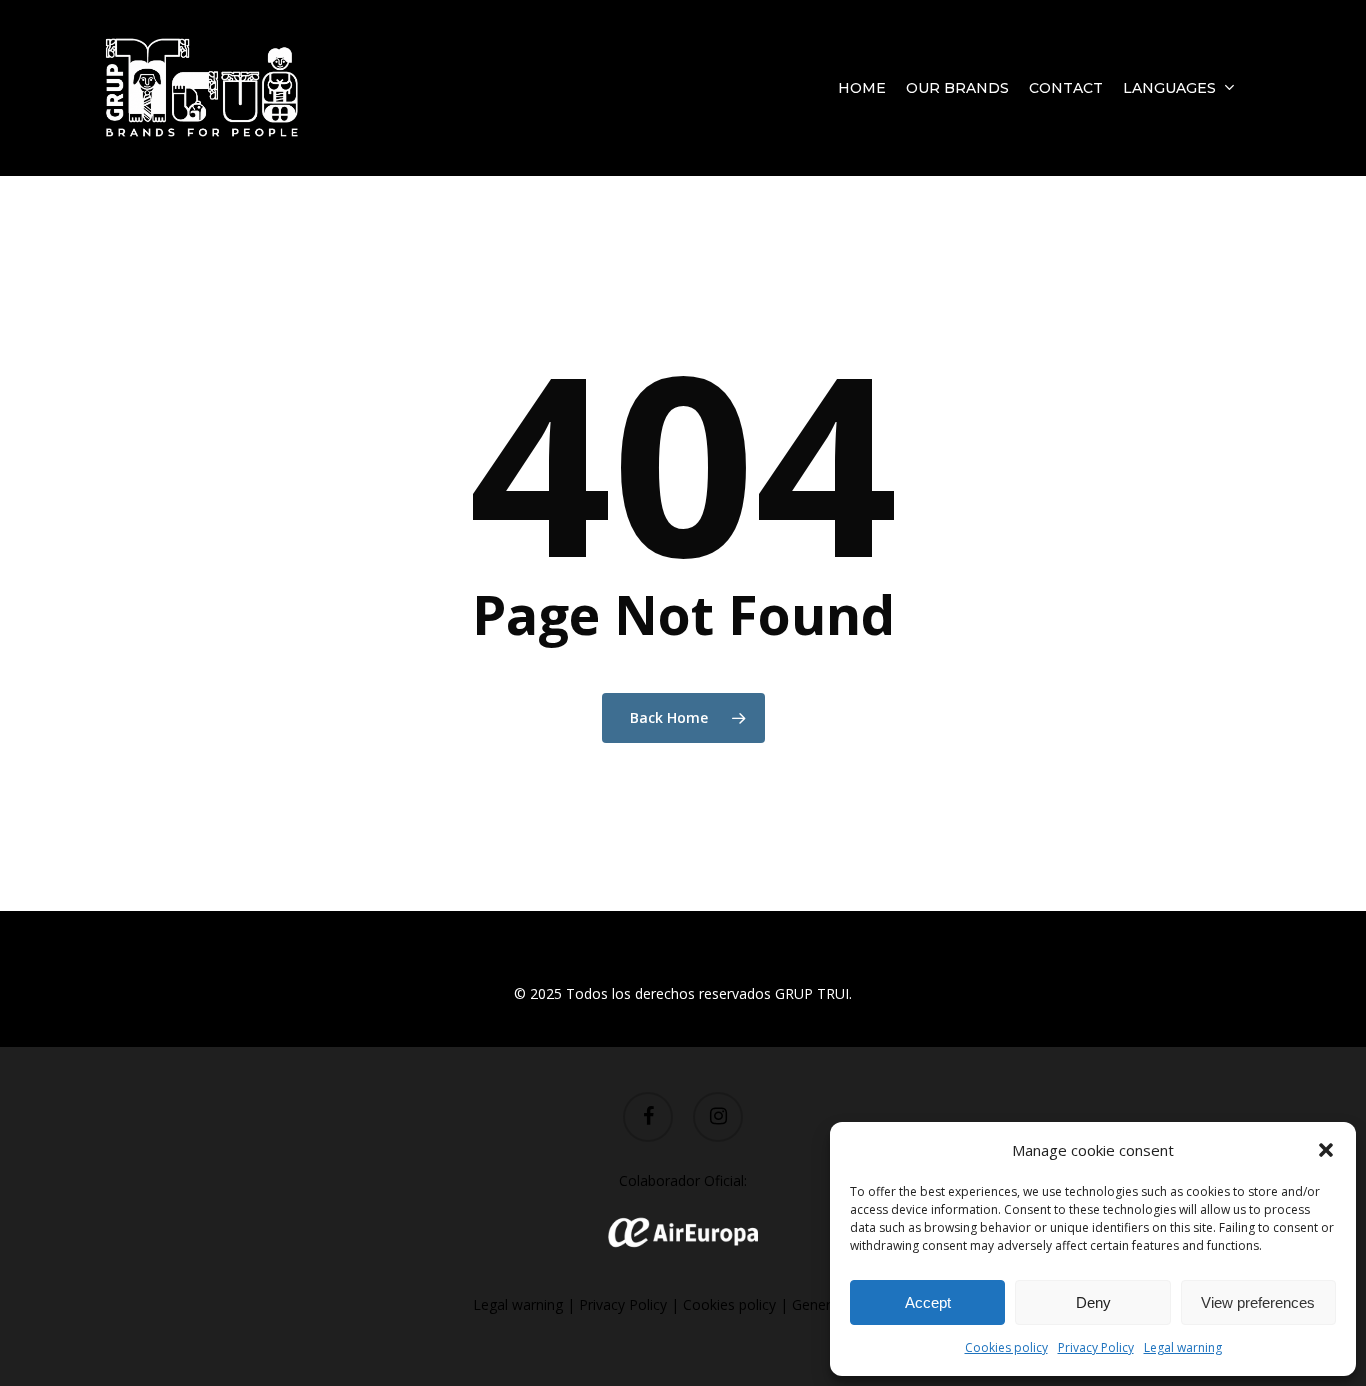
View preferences (1258, 1302)
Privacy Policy (1096, 1347)
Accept (928, 1302)
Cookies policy (1006, 1347)
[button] (1326, 1150)
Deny (1093, 1302)
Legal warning (1183, 1347)
